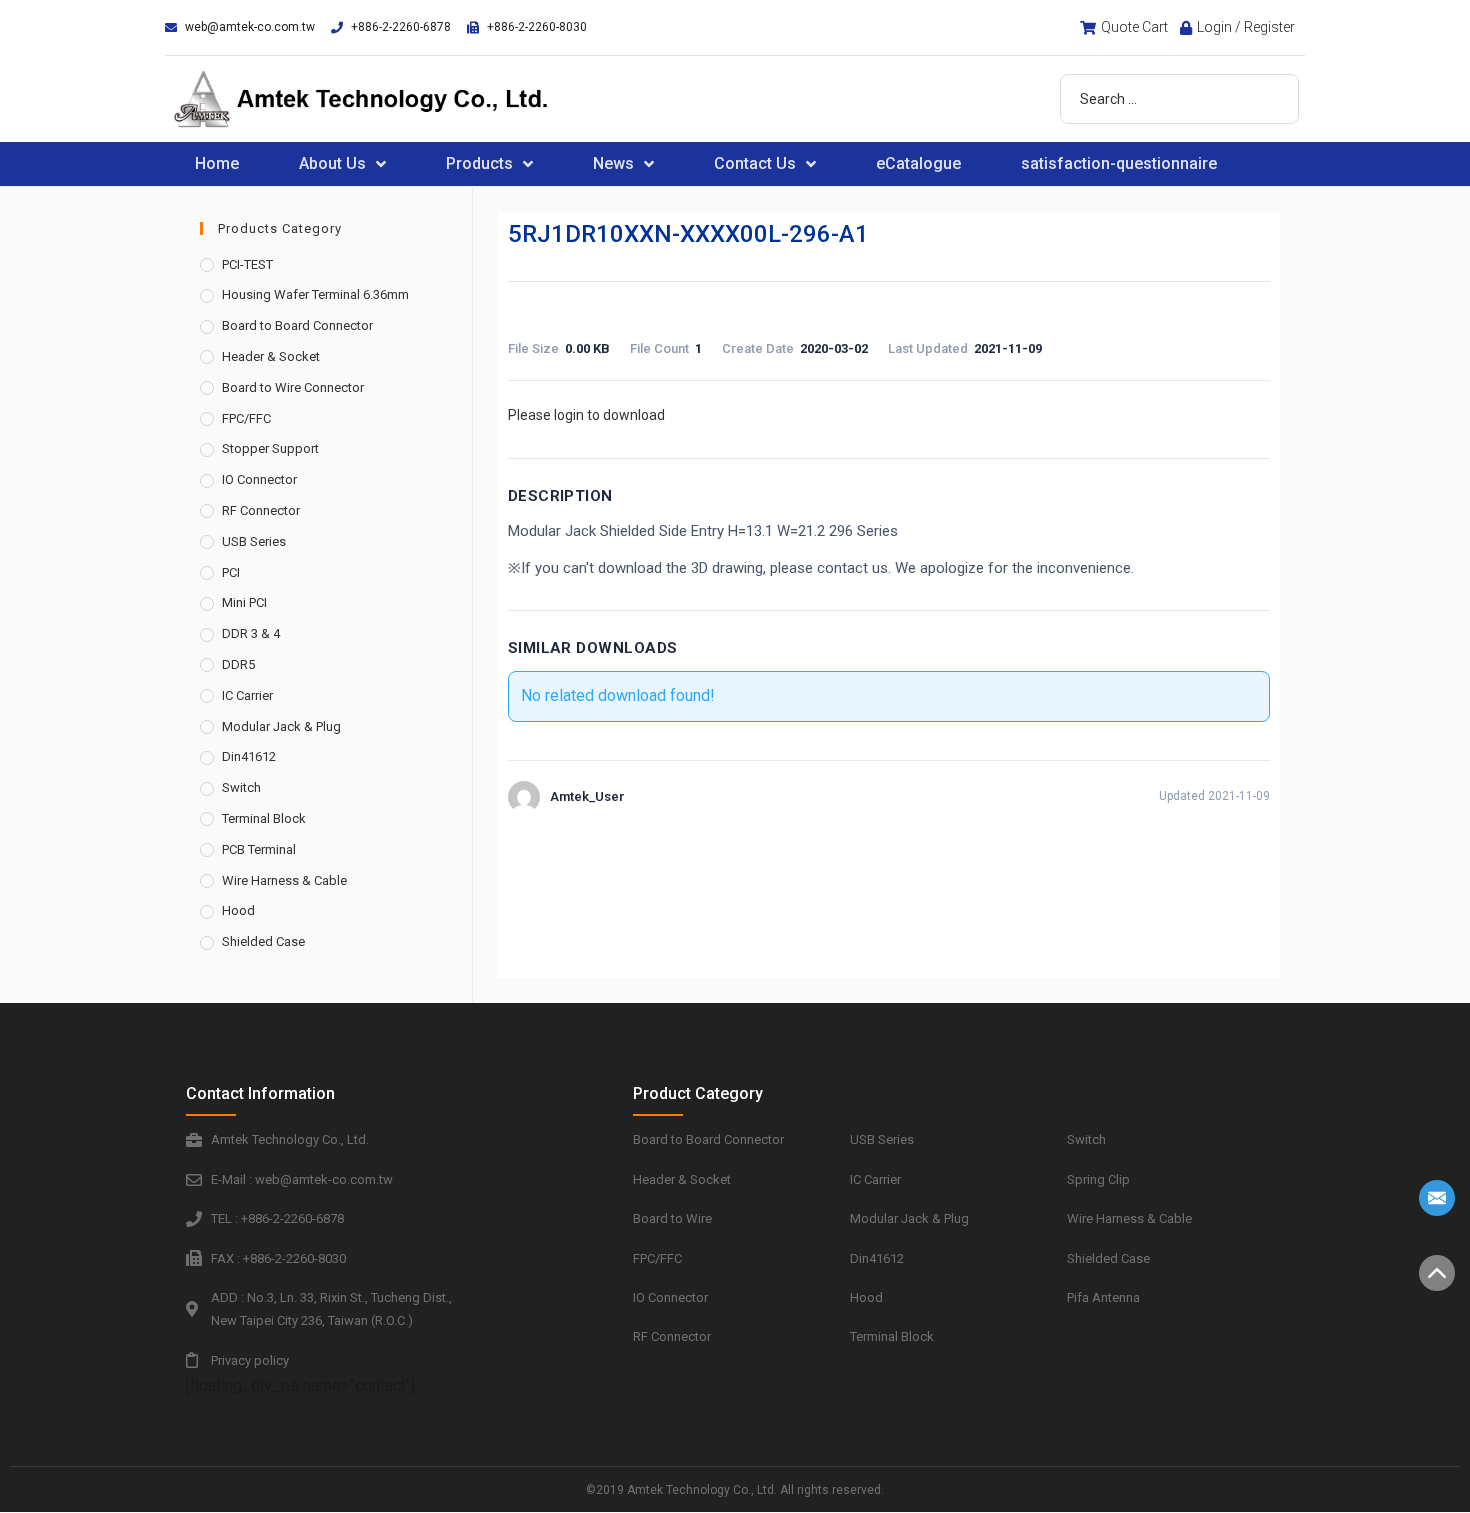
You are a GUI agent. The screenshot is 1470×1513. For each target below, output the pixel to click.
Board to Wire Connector (293, 387)
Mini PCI (244, 602)
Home (217, 163)
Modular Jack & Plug (281, 726)
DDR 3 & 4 (251, 633)
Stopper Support (270, 448)
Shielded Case (263, 941)
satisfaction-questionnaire (1119, 163)
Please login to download (586, 415)
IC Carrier (247, 695)
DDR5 (238, 664)
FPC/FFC (246, 418)
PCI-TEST (247, 264)
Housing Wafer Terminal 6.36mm (315, 294)
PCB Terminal (259, 849)
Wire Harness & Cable (284, 880)
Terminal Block (264, 818)
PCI (231, 572)
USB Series (254, 541)
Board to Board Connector (297, 325)
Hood (238, 910)
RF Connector (261, 510)
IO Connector (259, 479)
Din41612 (249, 756)
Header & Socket (271, 356)
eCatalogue (918, 163)
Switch (241, 787)
